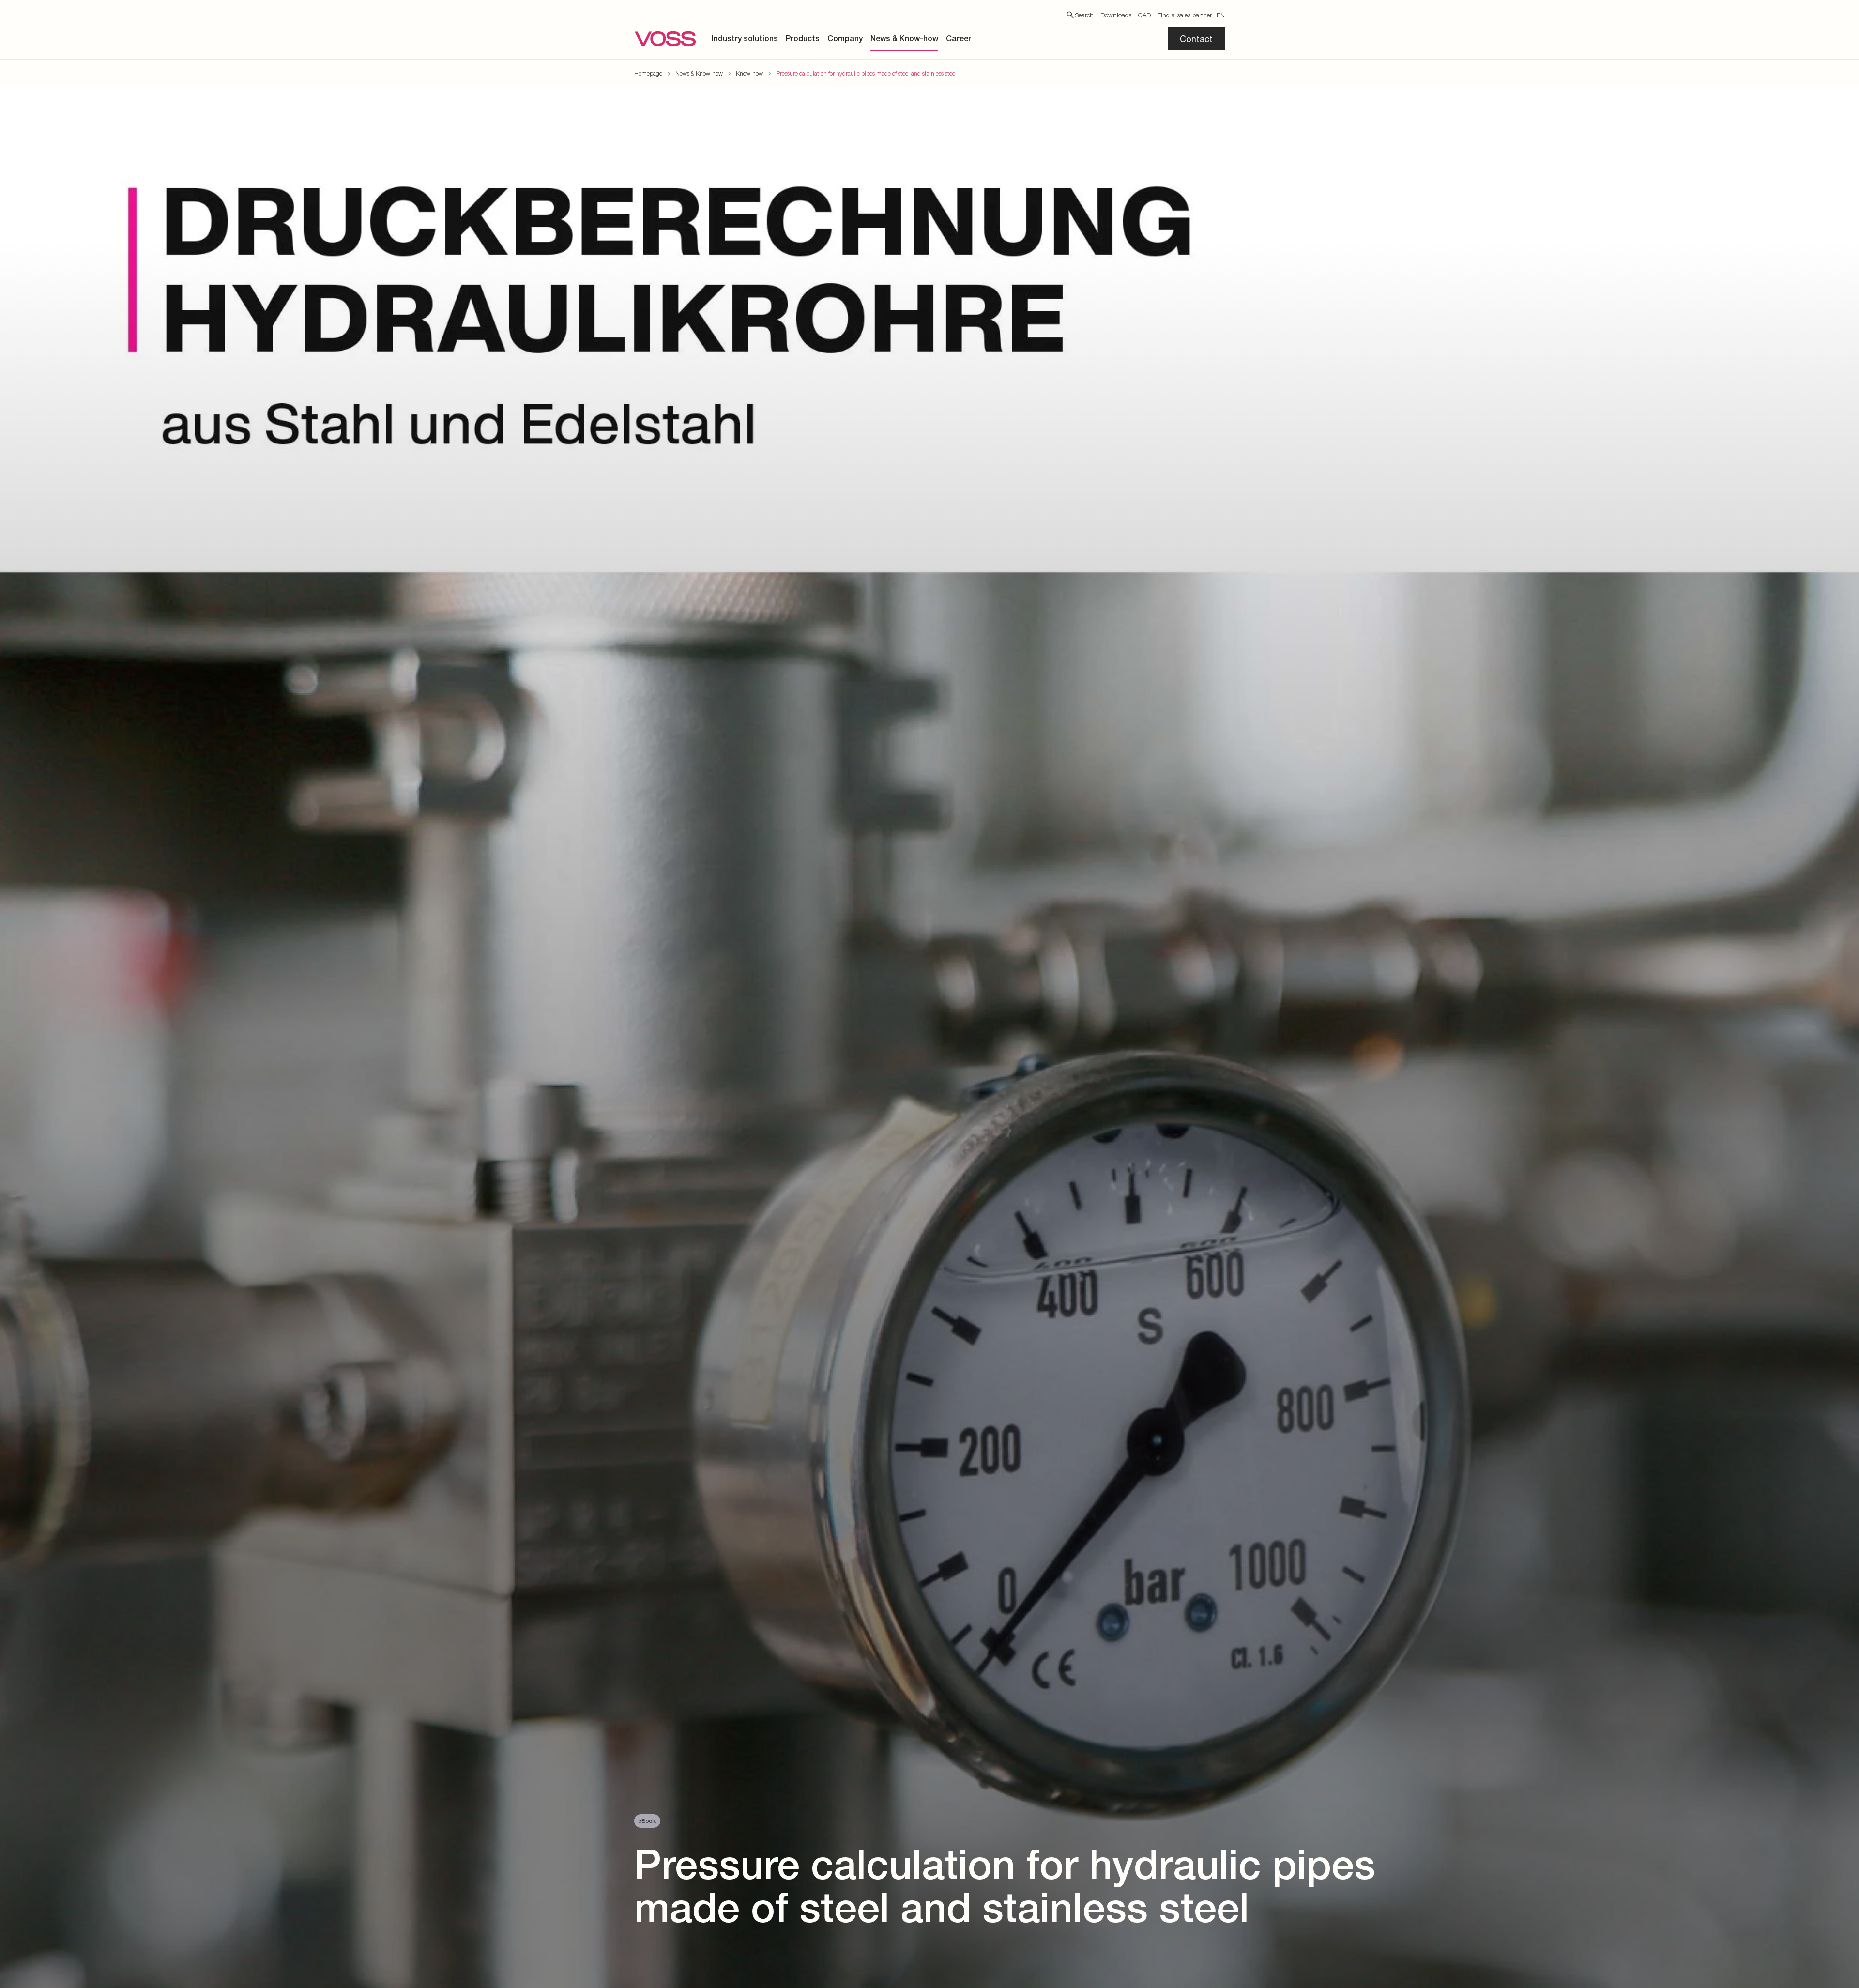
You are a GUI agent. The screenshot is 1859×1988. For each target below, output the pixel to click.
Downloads (1116, 15)
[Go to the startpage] (665, 39)
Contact (1196, 39)
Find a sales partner (1185, 15)
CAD (1144, 15)
